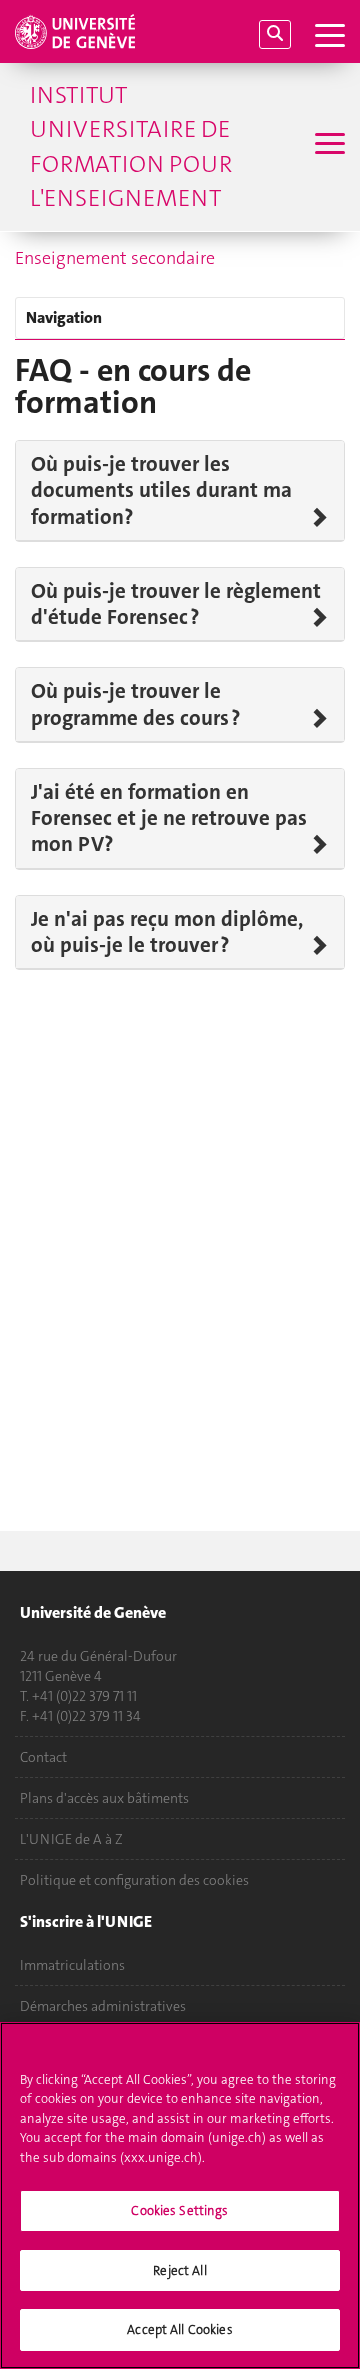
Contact (43, 1757)
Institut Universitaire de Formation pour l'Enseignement (131, 146)
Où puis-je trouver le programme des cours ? (135, 704)
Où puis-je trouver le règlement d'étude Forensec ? (176, 604)
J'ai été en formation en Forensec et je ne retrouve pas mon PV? (169, 818)
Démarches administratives (103, 2006)
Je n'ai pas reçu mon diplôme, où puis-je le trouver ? (167, 932)
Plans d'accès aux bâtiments (104, 1798)
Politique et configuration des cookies (134, 1880)
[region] (180, 2195)
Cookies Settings (179, 2210)
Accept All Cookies (179, 2329)
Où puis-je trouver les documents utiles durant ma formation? (161, 490)
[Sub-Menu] (327, 146)
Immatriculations (72, 1965)
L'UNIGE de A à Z (71, 1839)
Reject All (179, 2270)
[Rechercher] (275, 34)
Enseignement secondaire (115, 258)
